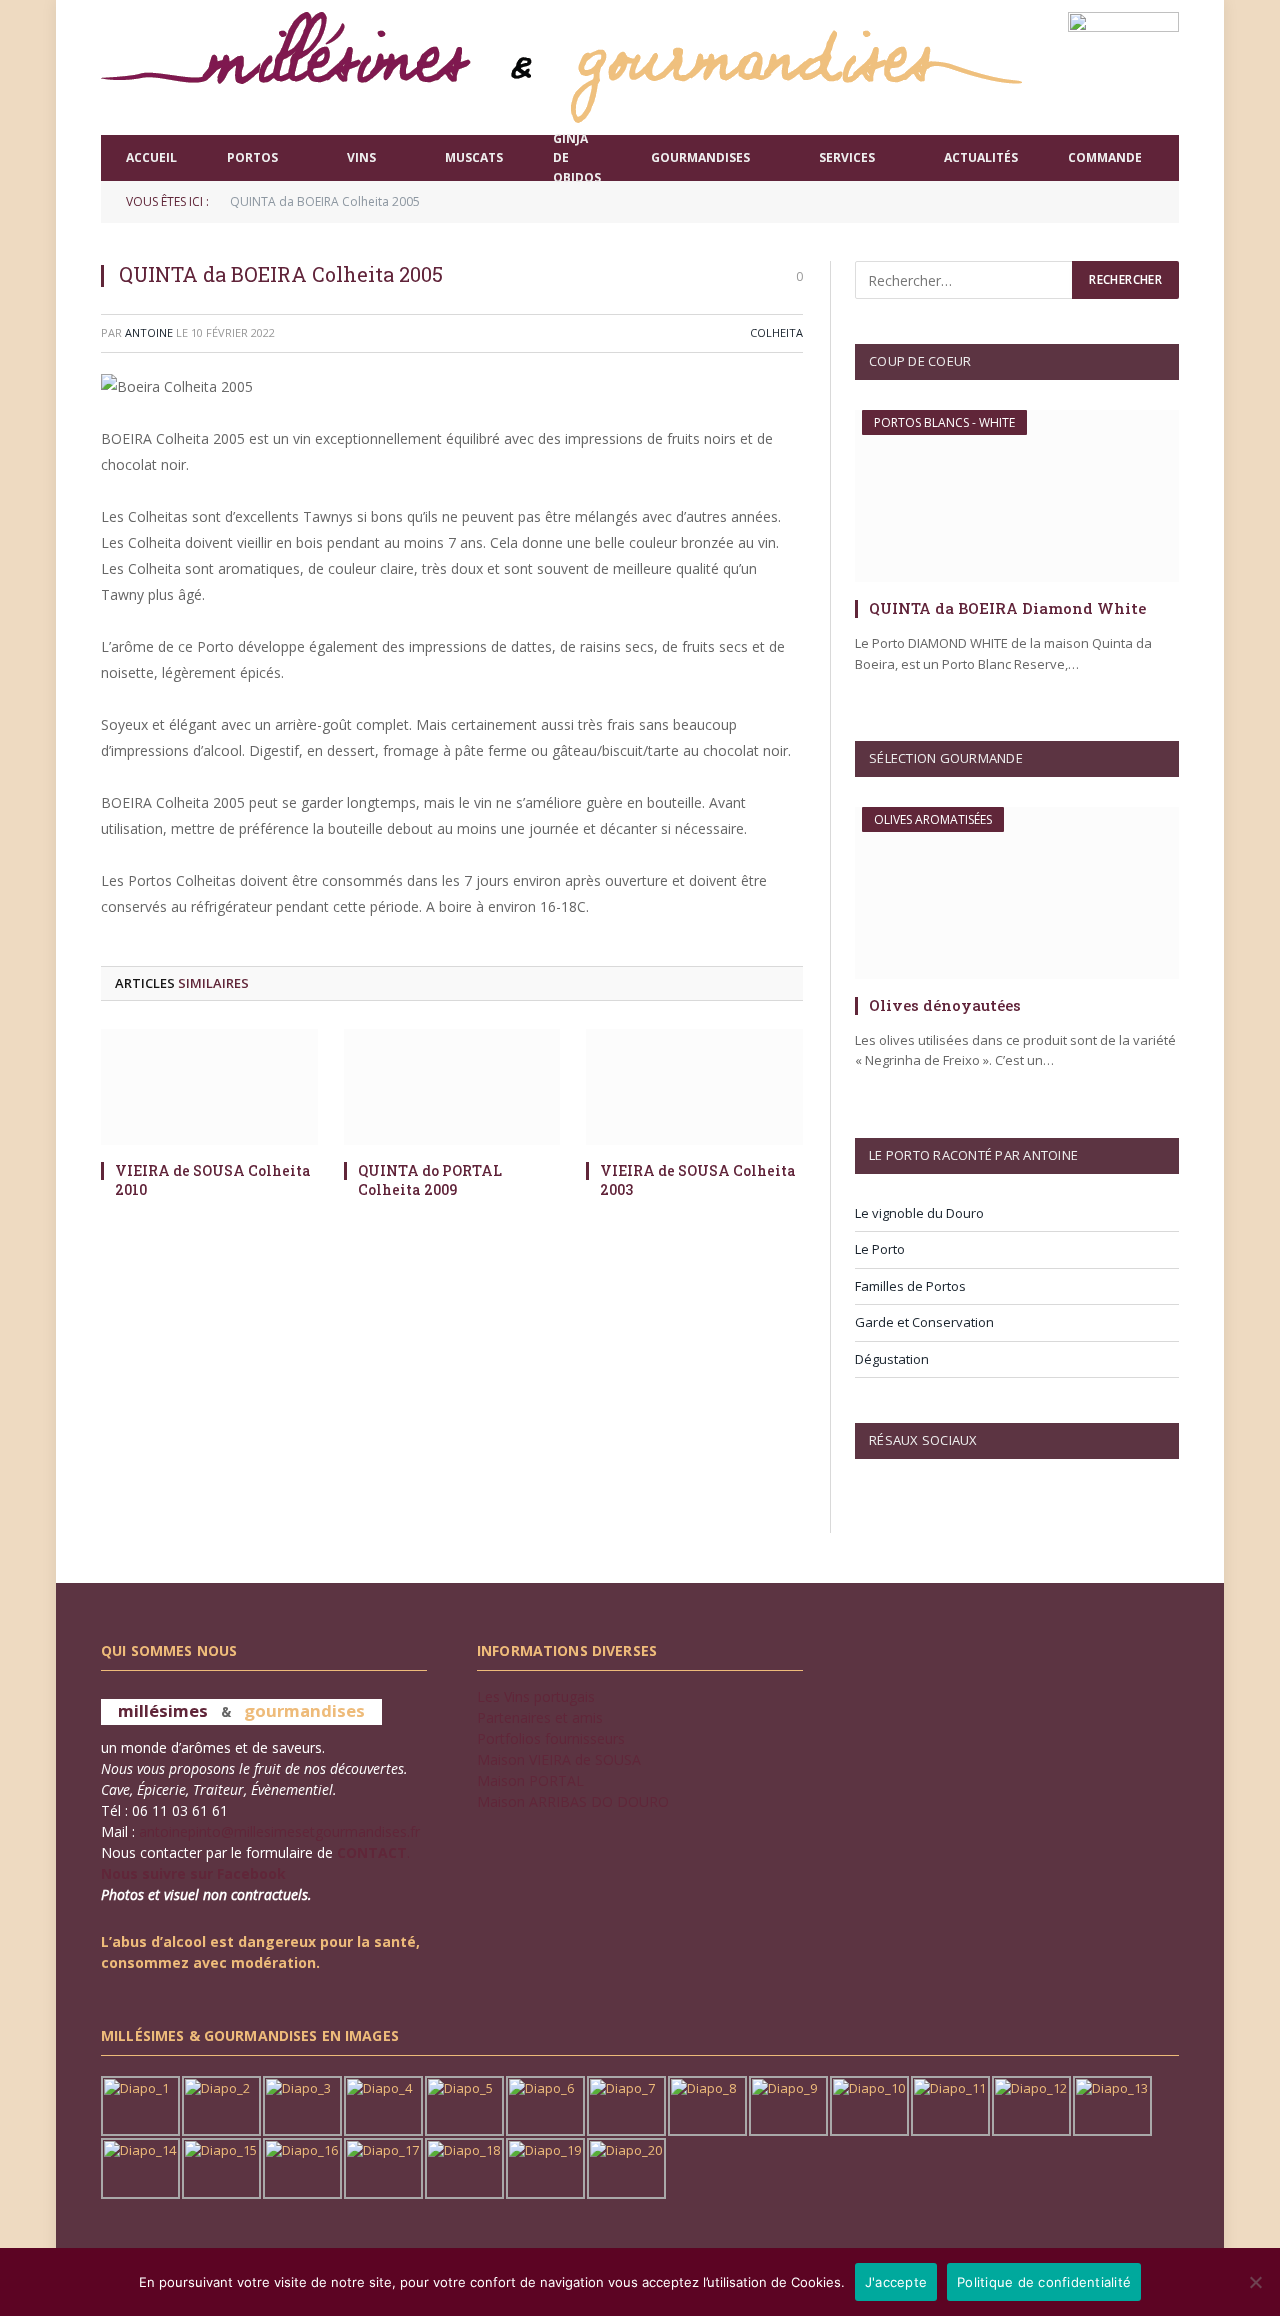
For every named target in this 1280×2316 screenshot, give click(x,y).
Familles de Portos (910, 1286)
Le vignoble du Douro (919, 1213)
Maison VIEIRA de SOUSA (559, 1759)
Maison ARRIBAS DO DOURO (573, 1801)
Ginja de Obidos (577, 158)
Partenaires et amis (540, 1717)
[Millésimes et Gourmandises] (561, 67)
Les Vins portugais (536, 1696)
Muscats (474, 157)
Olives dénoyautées (945, 1005)
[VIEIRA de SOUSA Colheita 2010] (209, 1086)
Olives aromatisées (933, 819)
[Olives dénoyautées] (1017, 893)
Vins (361, 157)
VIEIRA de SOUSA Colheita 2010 (213, 1180)
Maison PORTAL (530, 1780)
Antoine (149, 332)
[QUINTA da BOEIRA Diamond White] (1017, 496)
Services (847, 157)
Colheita (776, 332)
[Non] (1255, 2282)
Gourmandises (700, 157)
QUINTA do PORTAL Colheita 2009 (430, 1180)
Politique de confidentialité (1044, 2282)
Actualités (981, 157)
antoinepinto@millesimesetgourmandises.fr (279, 1831)
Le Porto (880, 1249)
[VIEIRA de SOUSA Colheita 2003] (694, 1086)
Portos (252, 157)
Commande (1105, 157)
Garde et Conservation (924, 1322)
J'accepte (896, 2282)
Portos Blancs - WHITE (944, 422)
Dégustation (892, 1359)
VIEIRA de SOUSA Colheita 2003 (698, 1180)
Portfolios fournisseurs (551, 1738)
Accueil (151, 157)
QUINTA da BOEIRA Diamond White (1007, 608)
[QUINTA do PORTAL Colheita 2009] (452, 1086)
